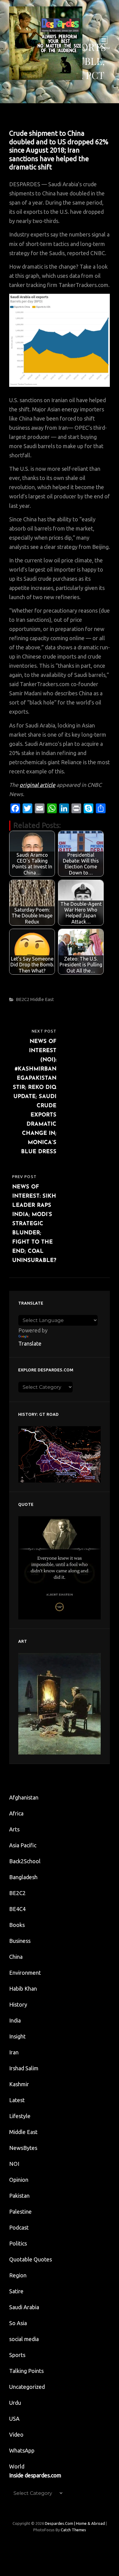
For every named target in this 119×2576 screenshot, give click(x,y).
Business (20, 1941)
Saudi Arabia (24, 2307)
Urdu (15, 2403)
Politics (18, 2243)
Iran (14, 2052)
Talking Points (26, 2371)
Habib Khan (23, 1989)
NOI (14, 2164)
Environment (25, 1973)
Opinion (19, 2180)
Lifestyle (20, 2116)
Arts (14, 1829)
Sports (17, 2355)
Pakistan (19, 2196)
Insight (17, 2036)
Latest (17, 2100)
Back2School (25, 1861)
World (17, 2466)
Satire (16, 2291)
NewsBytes (23, 2148)
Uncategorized (27, 2387)
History (18, 2004)
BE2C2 (23, 999)
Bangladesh (23, 1877)
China (16, 1957)
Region (18, 2275)
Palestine (20, 2212)
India (15, 2020)
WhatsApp (22, 2450)
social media (24, 2339)
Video (16, 2434)
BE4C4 (17, 1909)
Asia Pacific (23, 1845)
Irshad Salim (24, 2068)
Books (17, 1925)
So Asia (18, 2323)
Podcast (19, 2227)
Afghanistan (24, 1797)
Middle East (42, 999)
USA (14, 2419)
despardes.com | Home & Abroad (75, 2523)
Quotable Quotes (31, 2259)
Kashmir (19, 2084)
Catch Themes (73, 2530)
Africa (16, 1813)
